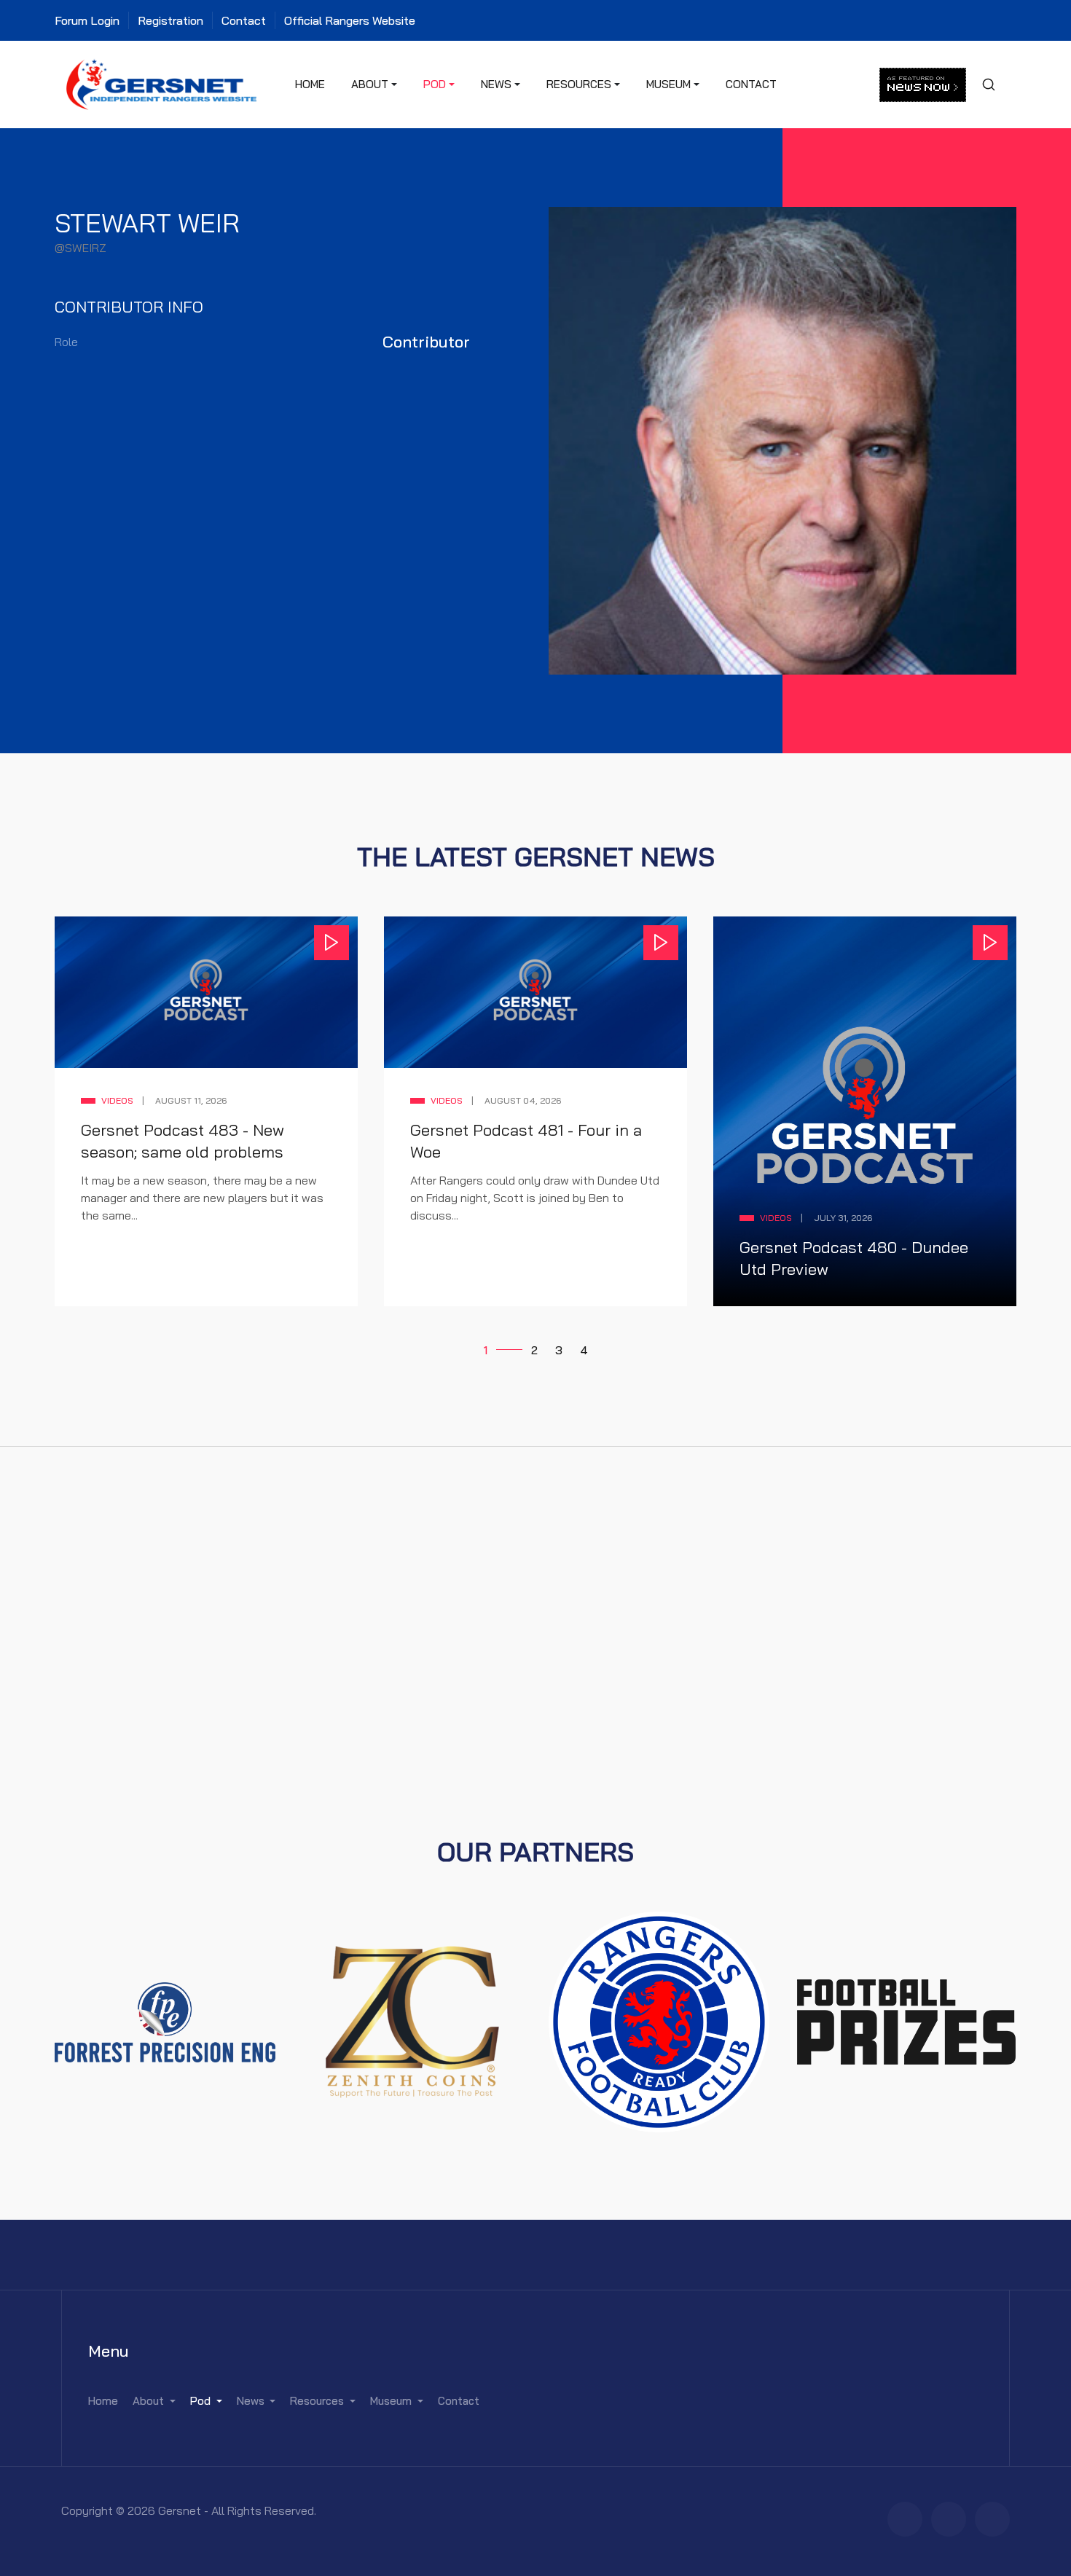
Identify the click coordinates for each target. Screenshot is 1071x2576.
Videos (117, 1100)
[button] (374, 85)
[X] (949, 2519)
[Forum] (905, 2519)
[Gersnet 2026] (162, 83)
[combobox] (988, 85)
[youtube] (992, 2519)
